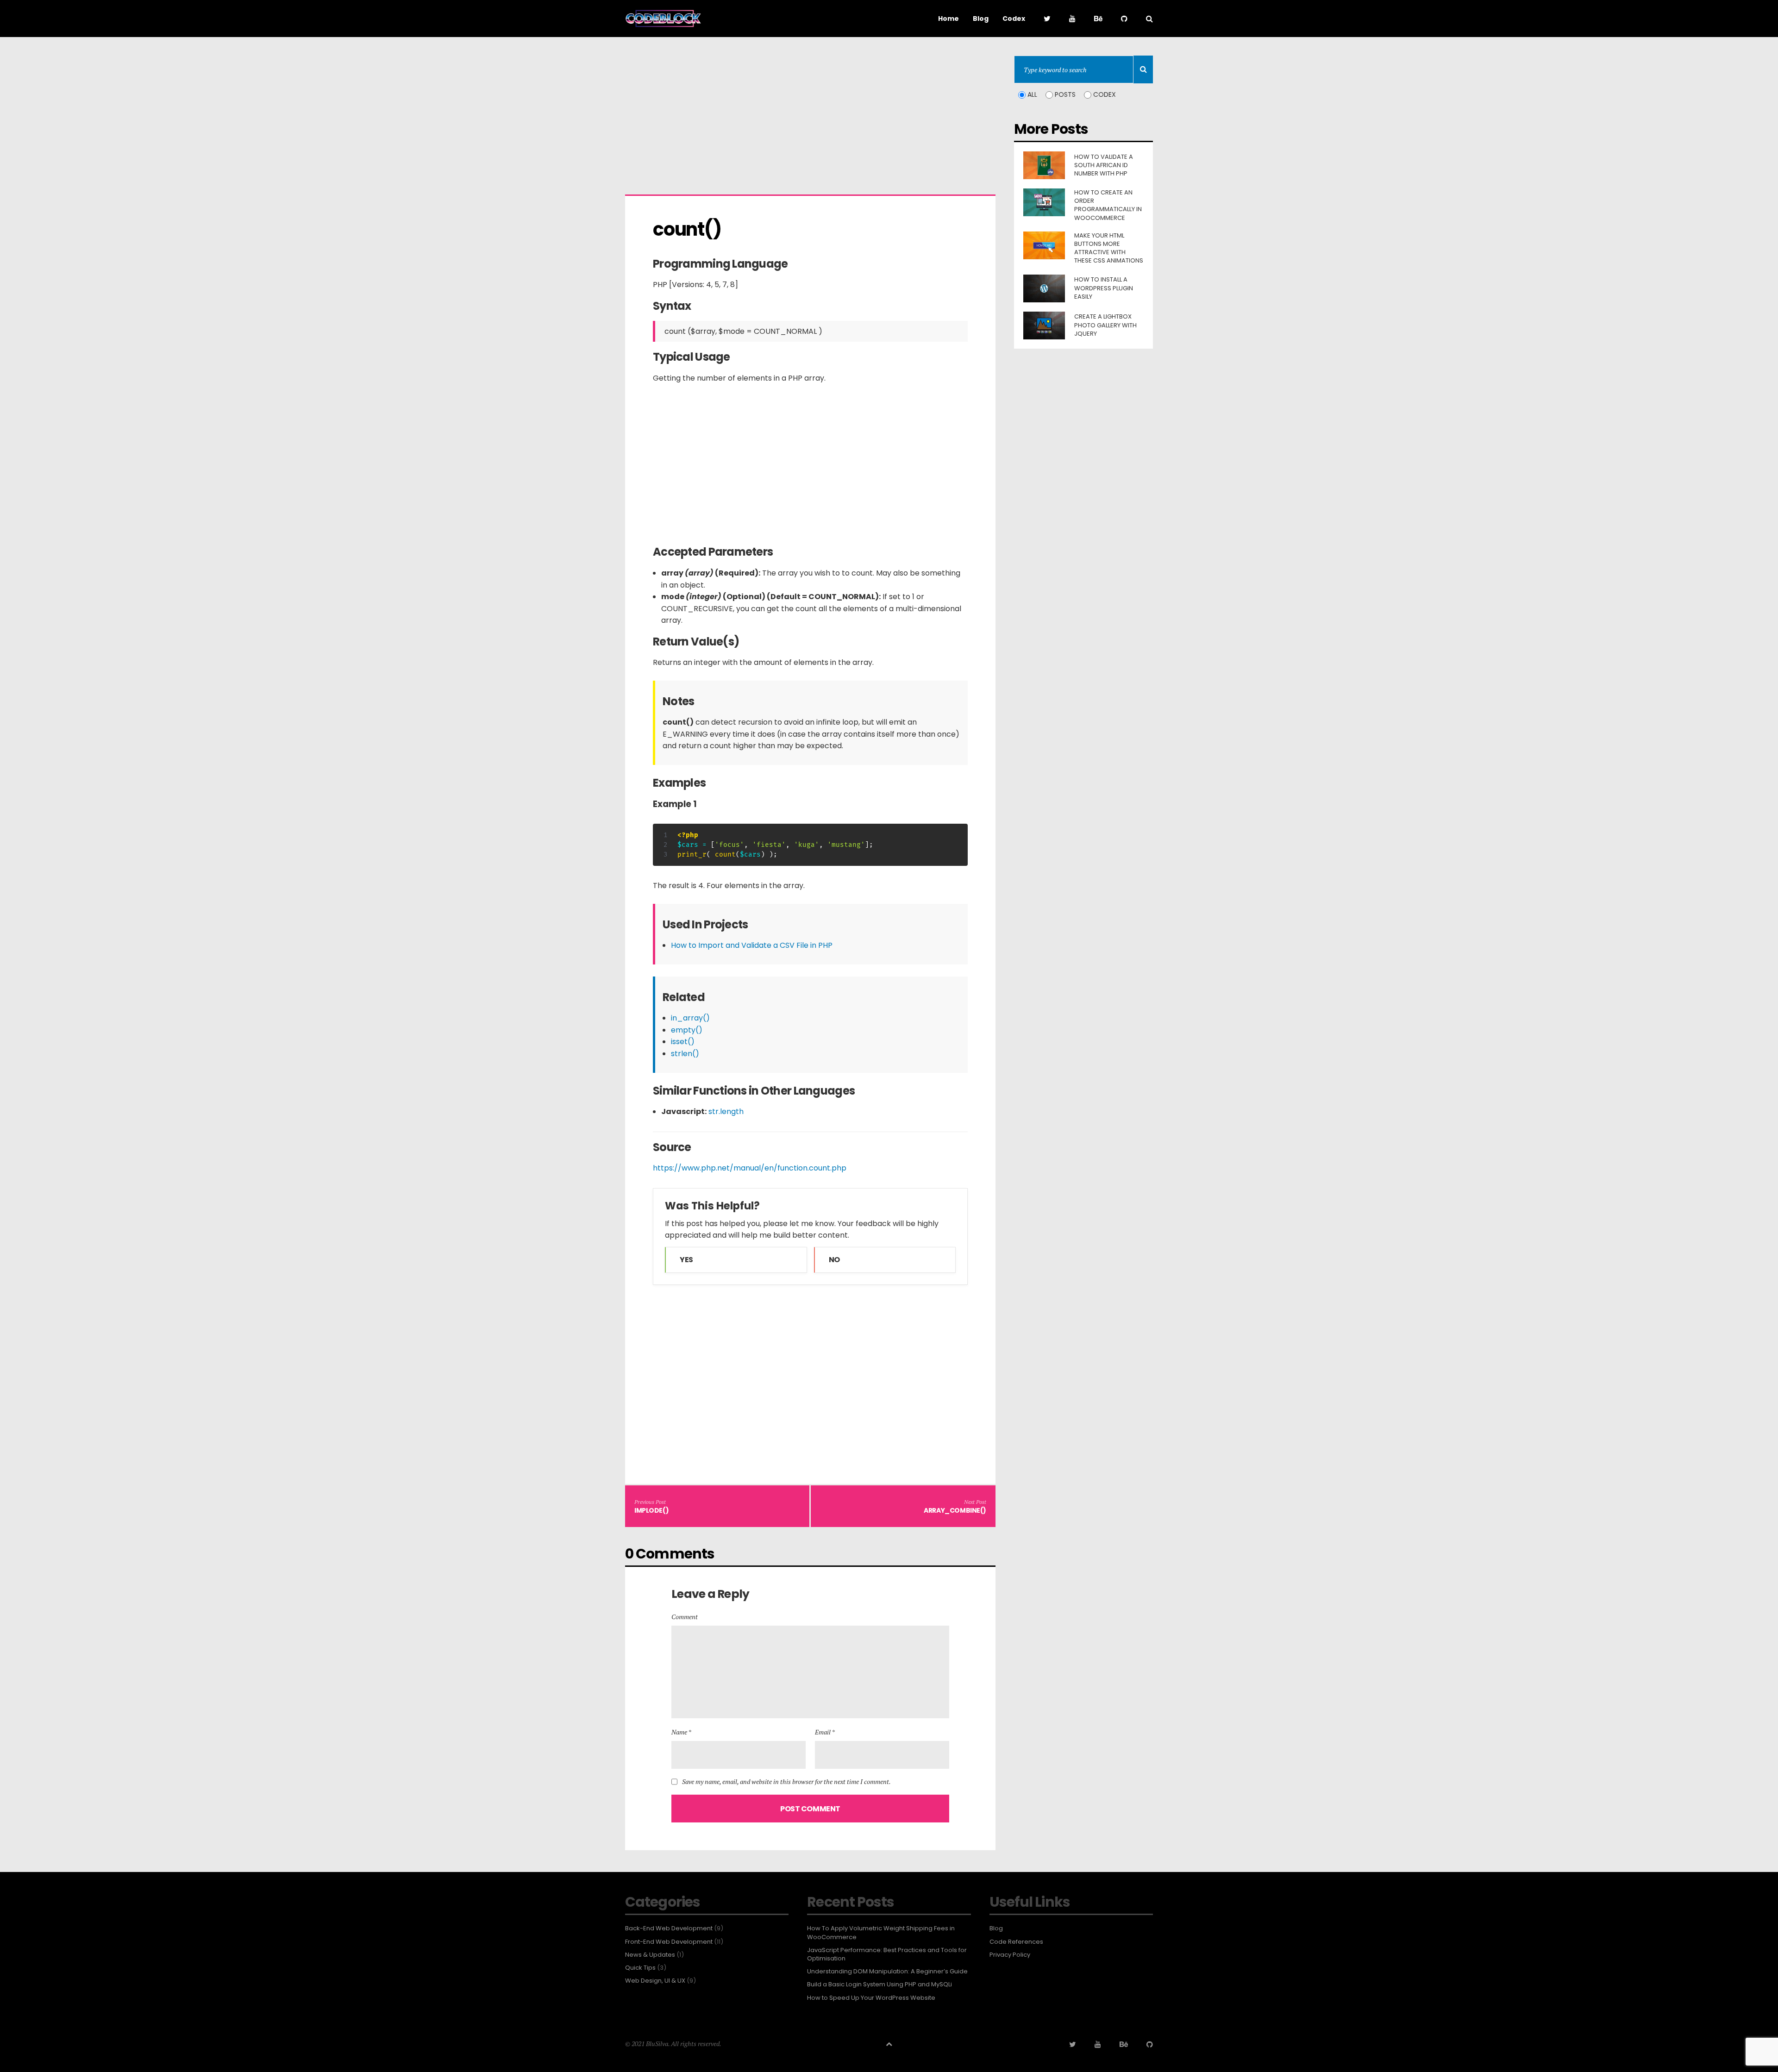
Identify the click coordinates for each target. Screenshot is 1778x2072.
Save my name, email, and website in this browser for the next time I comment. (786, 1782)
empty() (687, 1030)
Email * (825, 1732)
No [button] (834, 1260)
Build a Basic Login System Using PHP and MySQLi (880, 1984)
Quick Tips (640, 1968)
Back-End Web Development (669, 1928)
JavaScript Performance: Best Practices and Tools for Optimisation (887, 1954)
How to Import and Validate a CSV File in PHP (752, 945)
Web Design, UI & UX (655, 1981)
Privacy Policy (1010, 1955)
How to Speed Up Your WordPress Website (871, 1998)
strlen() (685, 1054)
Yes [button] (686, 1260)
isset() (683, 1042)
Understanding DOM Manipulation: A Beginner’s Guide (887, 1972)
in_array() (690, 1018)
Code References (1016, 1942)
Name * (681, 1732)
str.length (726, 1111)
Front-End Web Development (669, 1942)
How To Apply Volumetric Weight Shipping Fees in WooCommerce (881, 1933)
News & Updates (650, 1955)
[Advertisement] (810, 120)
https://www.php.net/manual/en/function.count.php (750, 1168)
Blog (996, 1928)
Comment (685, 1617)
